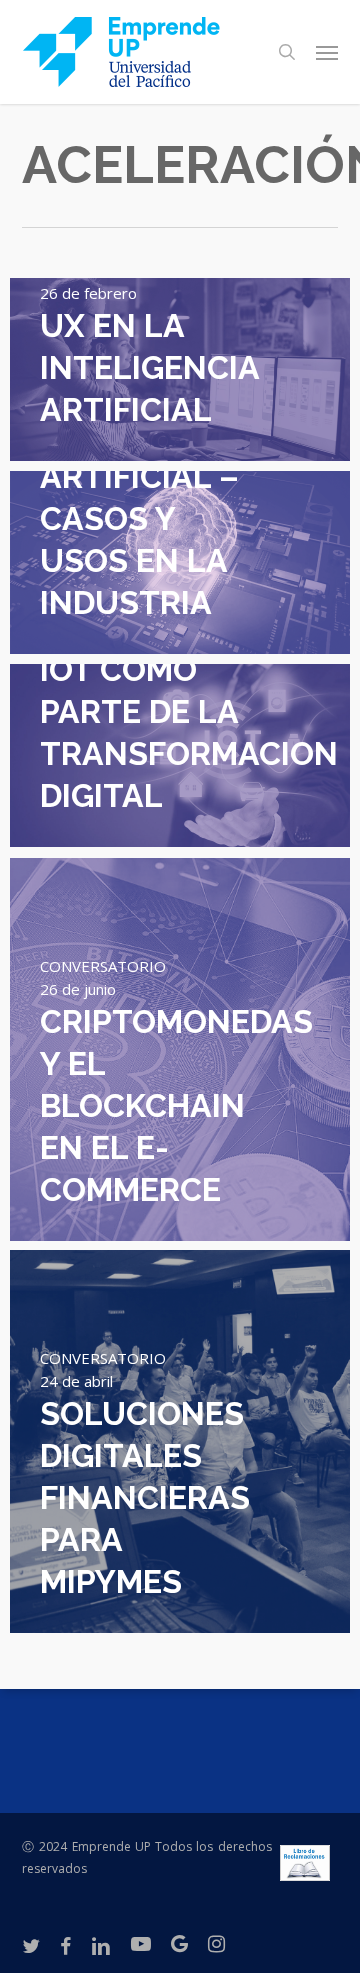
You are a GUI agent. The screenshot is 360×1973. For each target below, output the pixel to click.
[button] (327, 52)
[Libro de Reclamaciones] (305, 1870)
